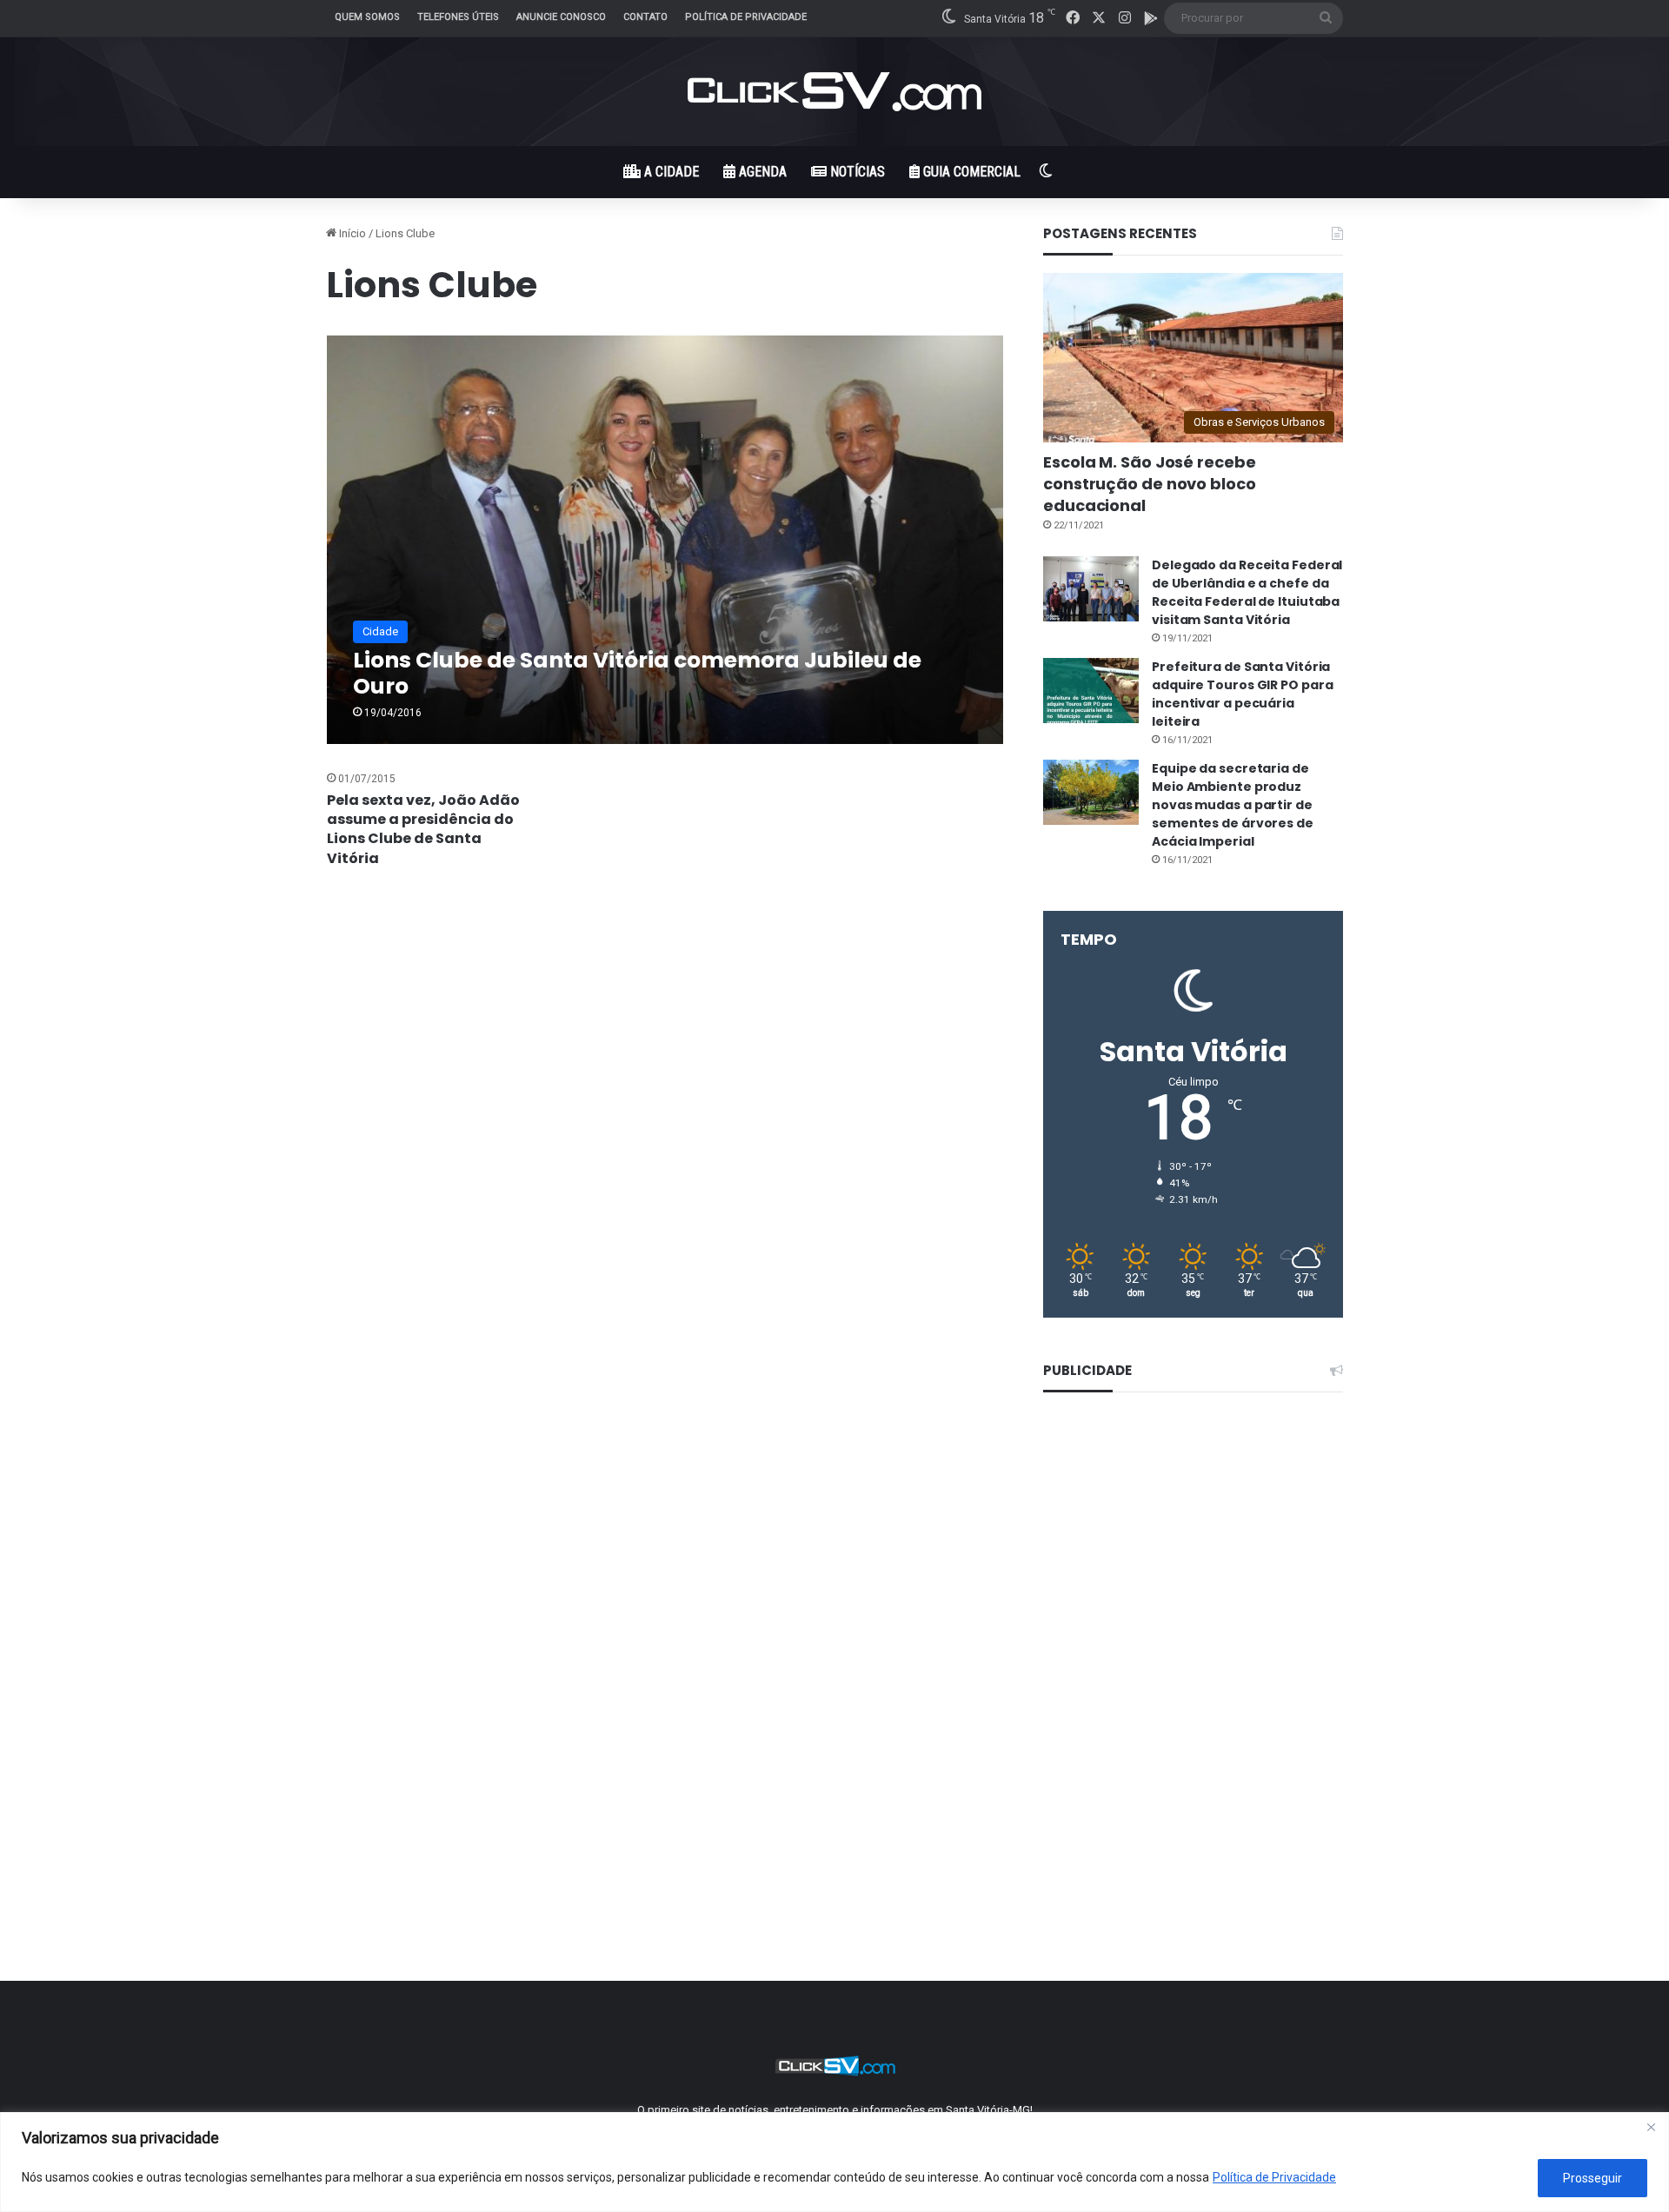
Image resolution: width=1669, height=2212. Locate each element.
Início (351, 233)
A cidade (670, 172)
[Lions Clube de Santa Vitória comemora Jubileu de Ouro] (665, 539)
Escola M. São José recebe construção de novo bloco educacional (1150, 484)
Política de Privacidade (1274, 2177)
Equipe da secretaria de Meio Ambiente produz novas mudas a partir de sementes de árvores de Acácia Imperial (1233, 805)
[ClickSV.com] (834, 92)
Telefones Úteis (458, 17)
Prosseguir (1593, 2178)
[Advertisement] (1193, 1675)
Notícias (856, 172)
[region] (834, 2162)
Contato (645, 17)
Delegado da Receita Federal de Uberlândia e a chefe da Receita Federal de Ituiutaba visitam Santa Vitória (1247, 592)
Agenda (761, 172)
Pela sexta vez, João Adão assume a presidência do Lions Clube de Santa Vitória (423, 829)
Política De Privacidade (746, 17)
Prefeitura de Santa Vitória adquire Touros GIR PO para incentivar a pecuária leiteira (1242, 694)
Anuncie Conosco (561, 17)
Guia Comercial (970, 172)
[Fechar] (1651, 2127)
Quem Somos (367, 17)
